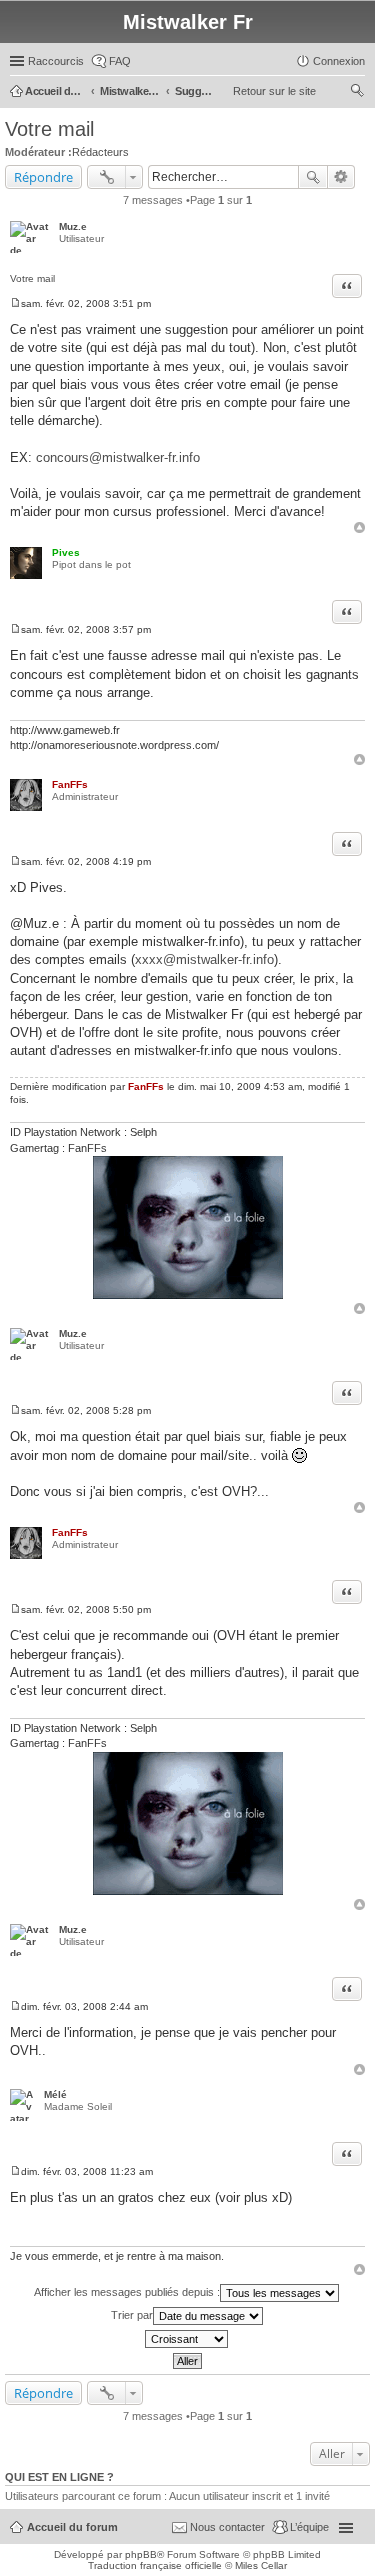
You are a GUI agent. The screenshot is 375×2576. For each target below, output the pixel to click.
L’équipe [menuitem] (309, 2527)
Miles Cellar (261, 2565)
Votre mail (49, 129)
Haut (359, 527)
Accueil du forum (72, 2527)
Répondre (43, 177)
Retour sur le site (274, 91)
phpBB (141, 2554)
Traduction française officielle (155, 2565)
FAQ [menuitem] (120, 61)
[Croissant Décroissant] (187, 2339)
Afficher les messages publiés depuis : (127, 2292)
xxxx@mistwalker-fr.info (204, 959)
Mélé (55, 2094)
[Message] (15, 303)
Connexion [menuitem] (339, 61)
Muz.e (73, 226)
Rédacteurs (100, 152)
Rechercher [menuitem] (357, 93)
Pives (66, 552)
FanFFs (70, 784)
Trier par (132, 2315)
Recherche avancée (341, 177)
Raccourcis (56, 61)
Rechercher (313, 177)
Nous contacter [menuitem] (227, 2527)
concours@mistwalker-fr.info (118, 457)
